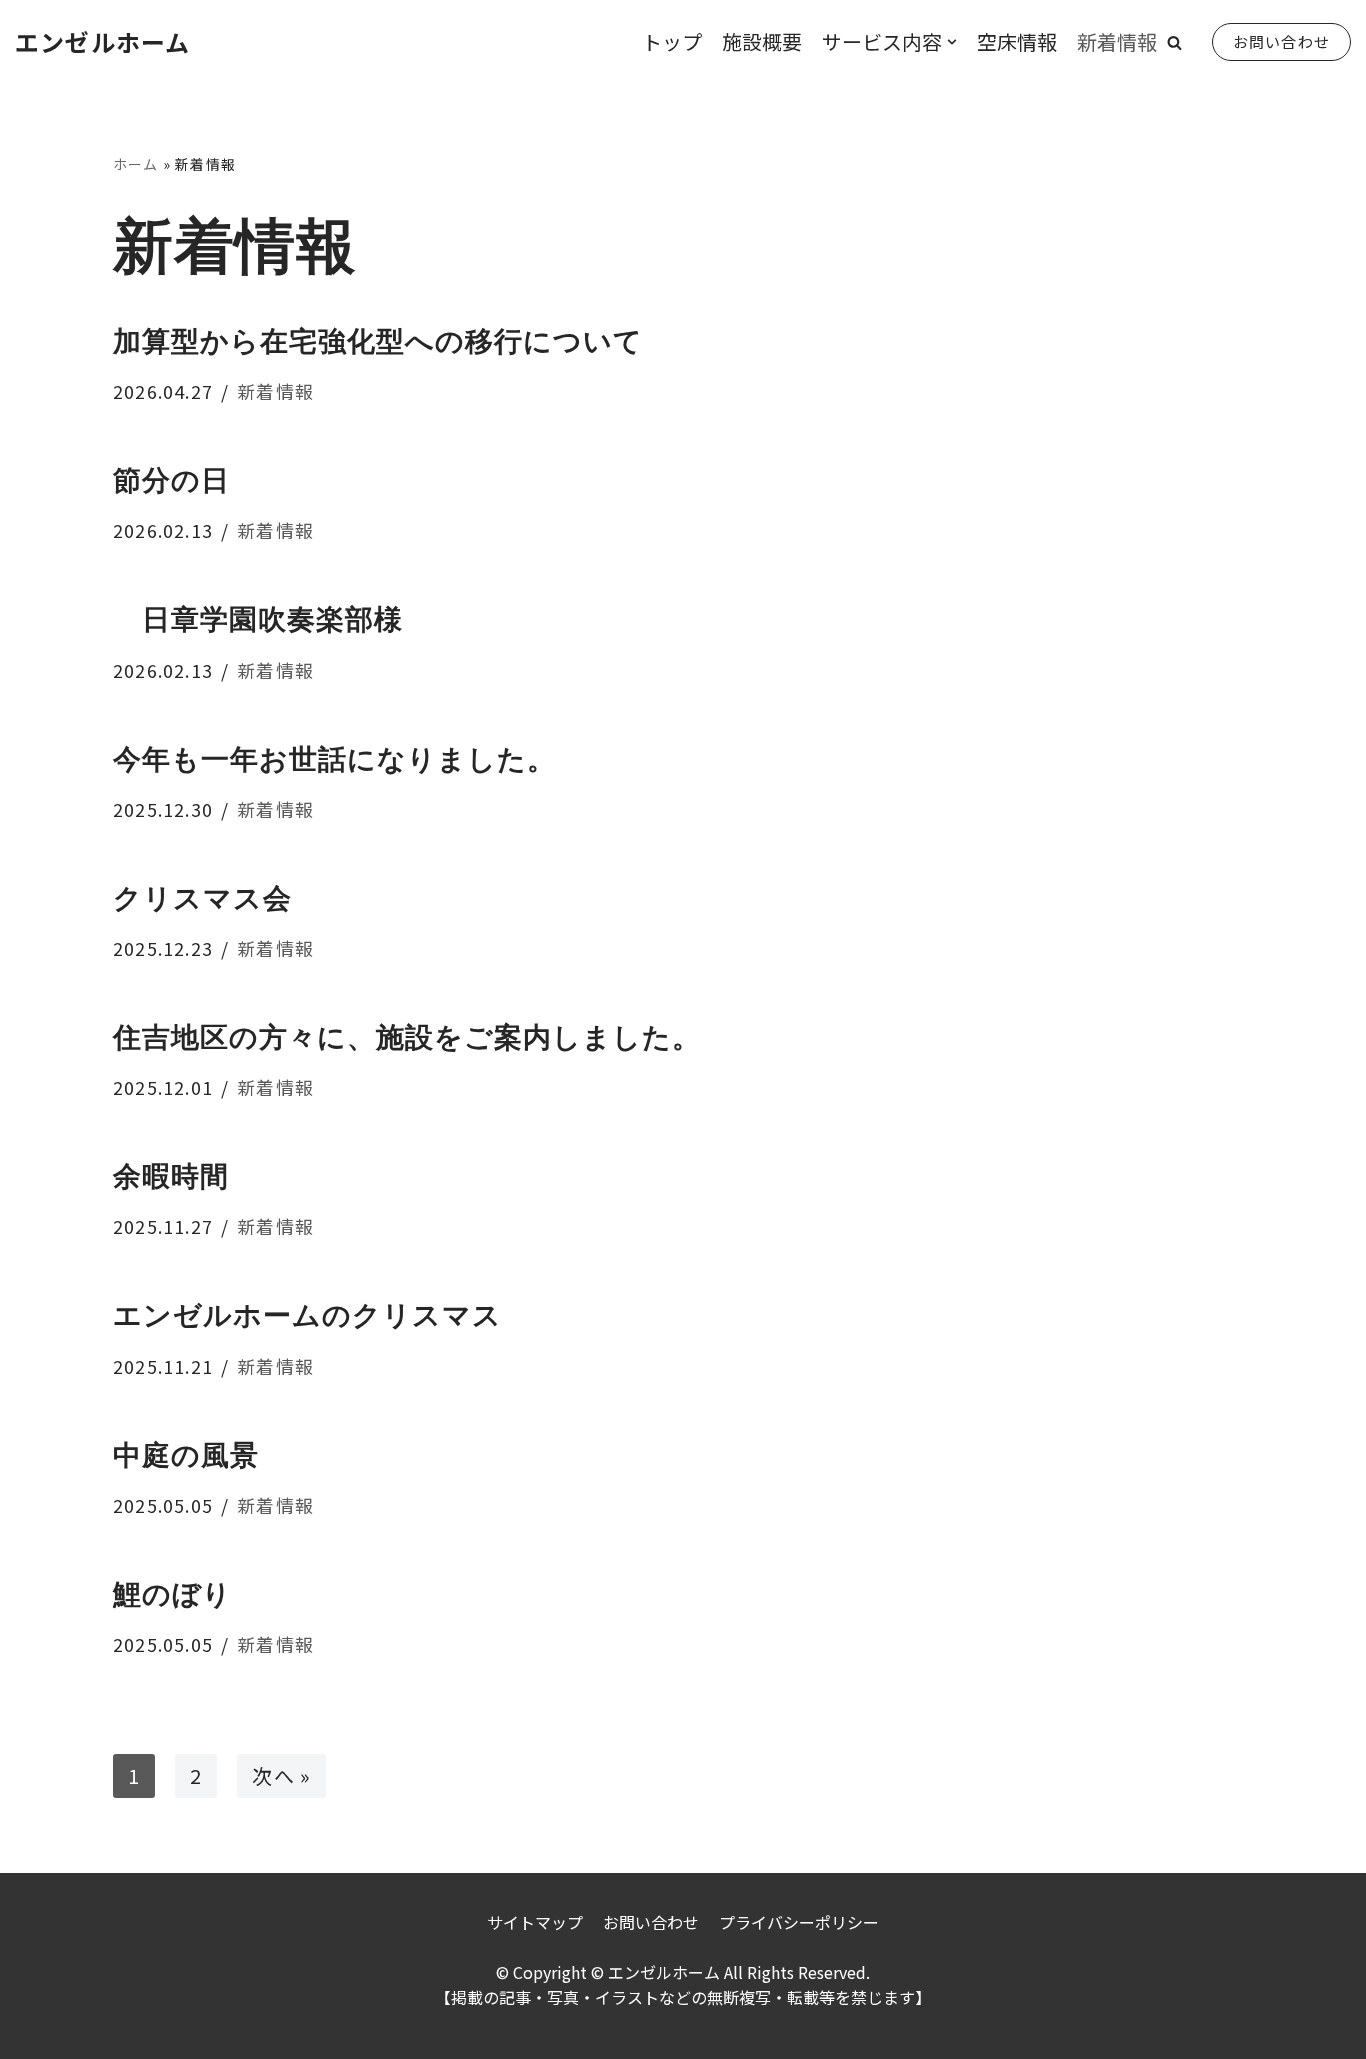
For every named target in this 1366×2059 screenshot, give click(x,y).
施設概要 (762, 41)
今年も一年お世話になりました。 (334, 759)
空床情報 (1017, 41)
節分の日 (171, 480)
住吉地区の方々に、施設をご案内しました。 (407, 1037)
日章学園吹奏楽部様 (258, 619)
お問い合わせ (1281, 41)
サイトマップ (535, 1922)
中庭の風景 (186, 1455)
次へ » (281, 1775)
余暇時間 (171, 1176)
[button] (1174, 42)
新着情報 (1117, 41)
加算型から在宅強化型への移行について (378, 341)
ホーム (136, 164)
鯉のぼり (172, 1594)
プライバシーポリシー (799, 1922)
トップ (672, 41)
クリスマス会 (202, 898)
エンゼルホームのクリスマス (307, 1315)
